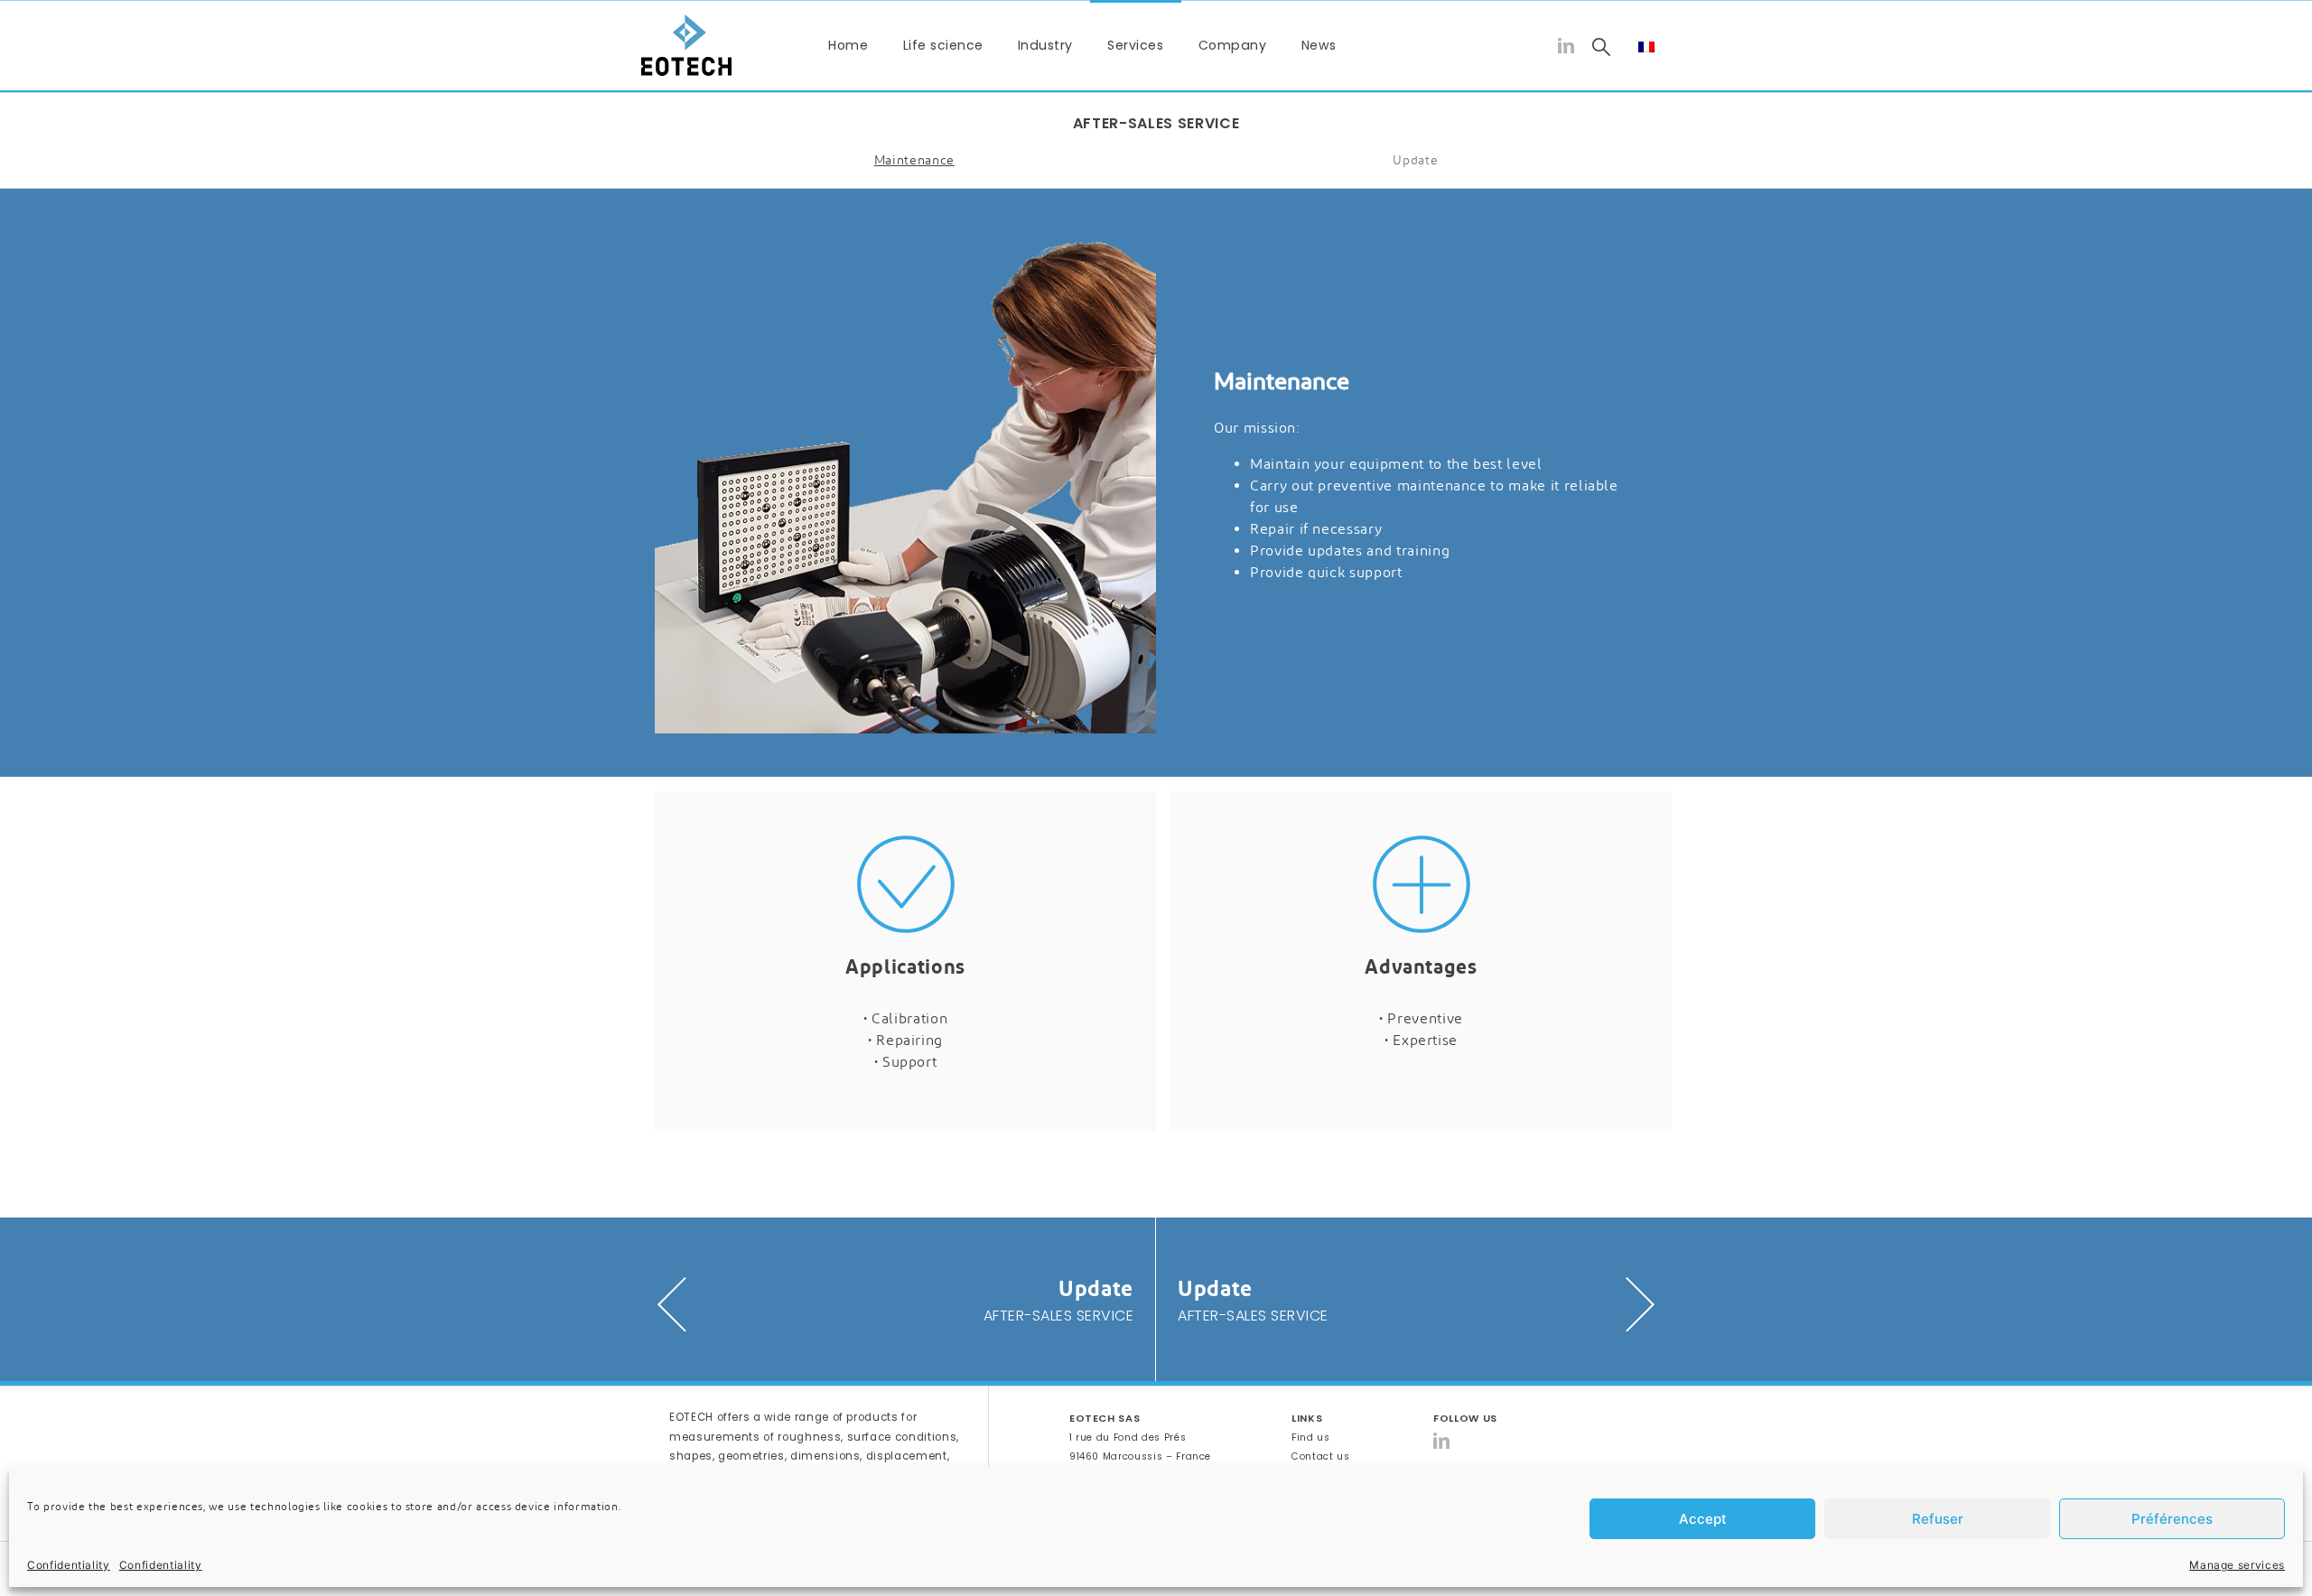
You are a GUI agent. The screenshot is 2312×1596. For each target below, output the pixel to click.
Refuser (1938, 1519)
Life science (943, 45)
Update (1415, 160)
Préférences (2172, 1519)
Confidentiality (69, 1565)
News (1319, 45)
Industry (1045, 45)
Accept (1703, 1519)
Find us (1311, 1437)
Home (848, 45)
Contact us (1321, 1456)
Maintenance (914, 160)
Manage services (2237, 1565)
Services (1135, 45)
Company (1233, 45)
